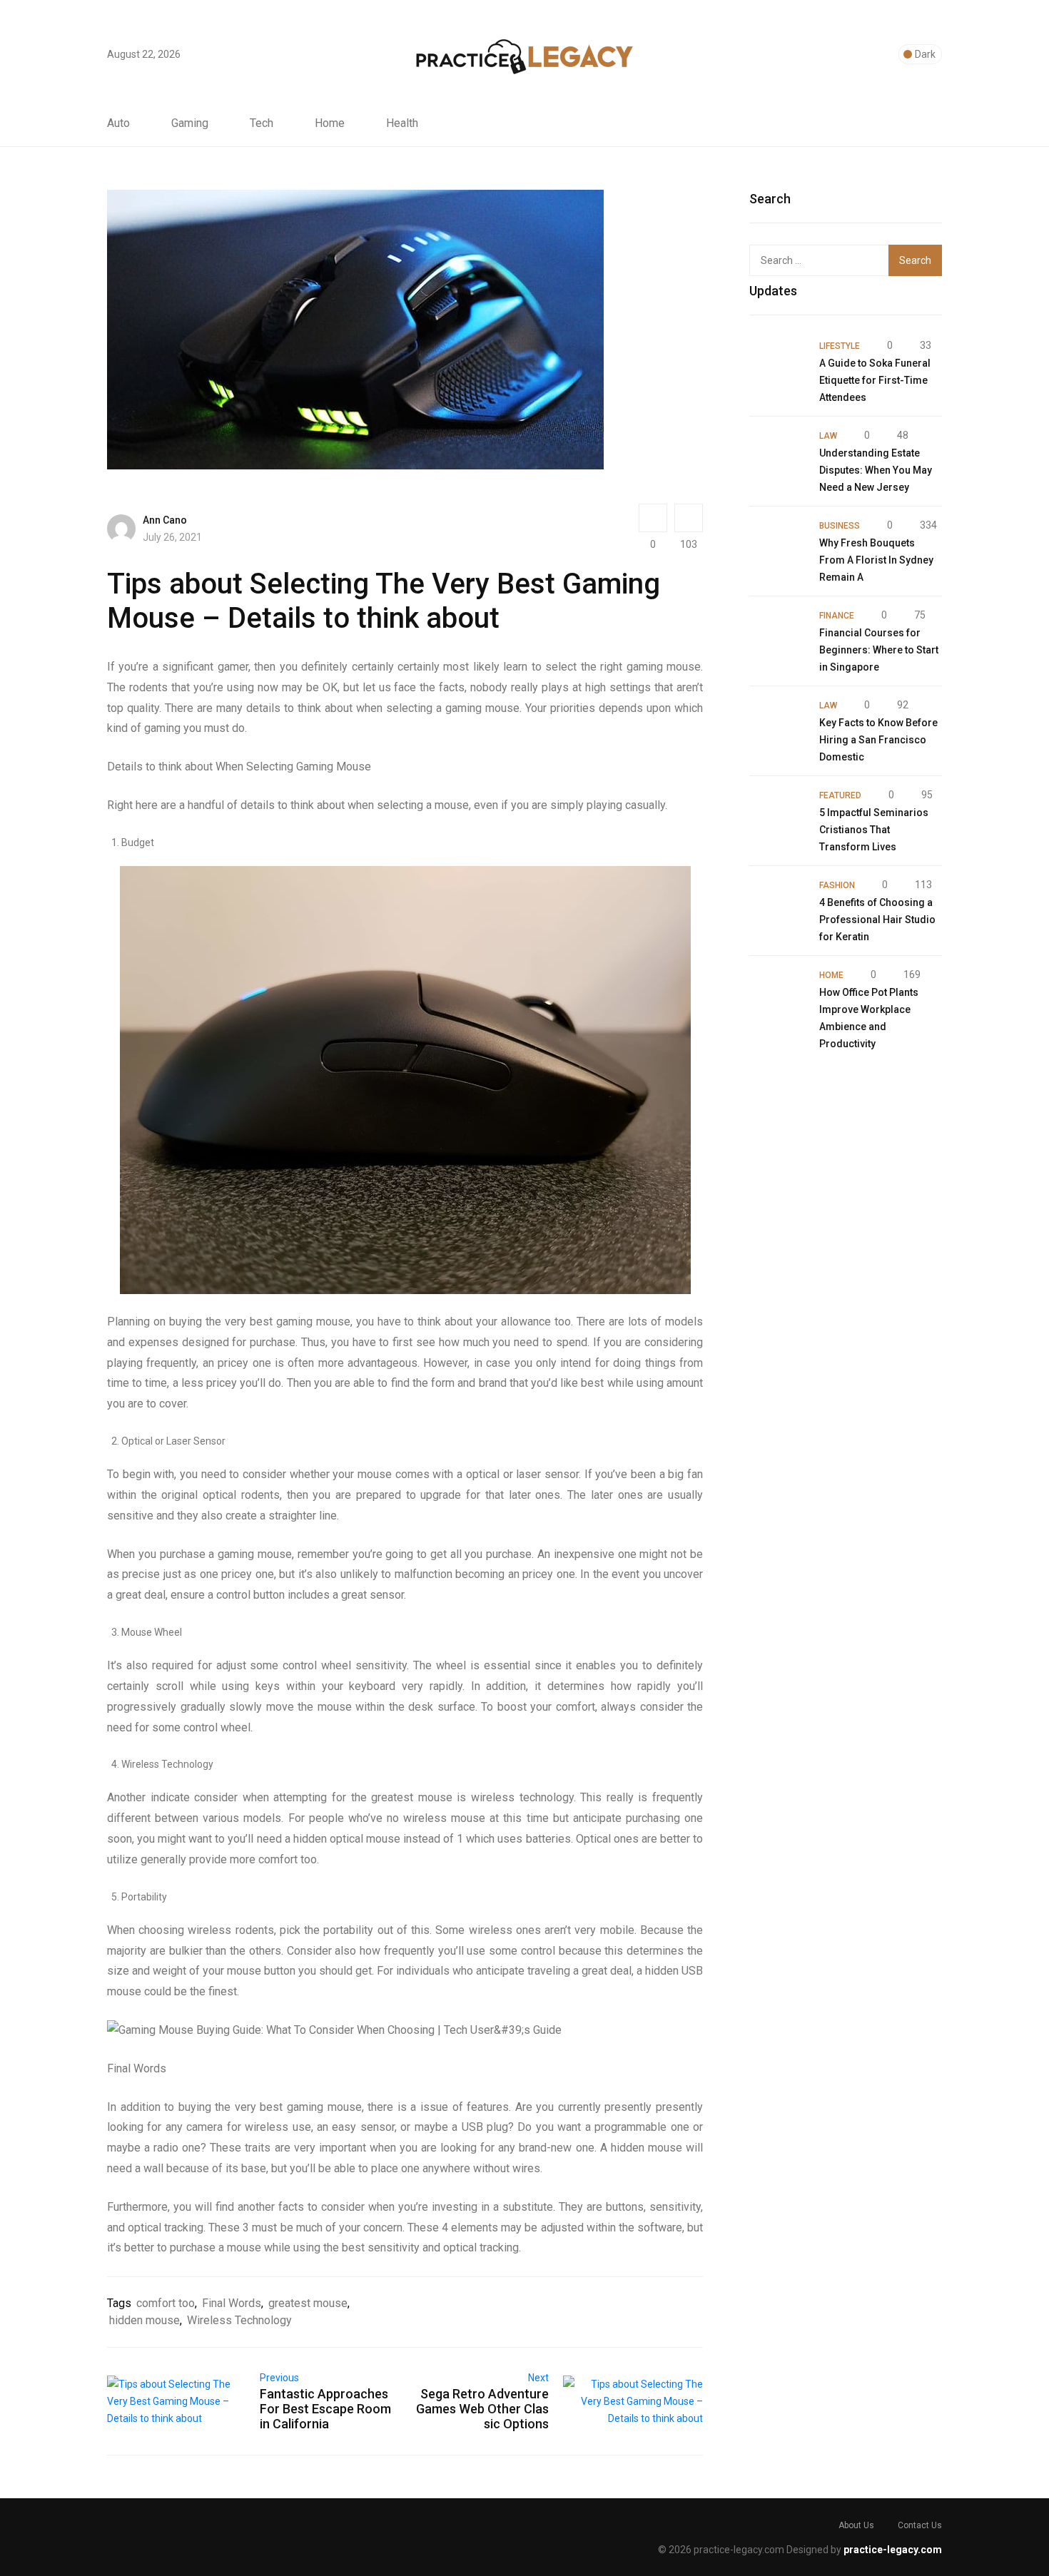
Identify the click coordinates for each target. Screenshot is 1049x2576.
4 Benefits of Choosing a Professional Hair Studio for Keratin (877, 920)
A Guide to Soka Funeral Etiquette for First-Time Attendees (875, 380)
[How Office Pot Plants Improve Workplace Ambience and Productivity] (777, 994)
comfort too (166, 2303)
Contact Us (920, 2525)
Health (402, 123)
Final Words (232, 2303)
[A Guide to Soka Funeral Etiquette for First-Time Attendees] (777, 365)
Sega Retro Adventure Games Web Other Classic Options (482, 2409)
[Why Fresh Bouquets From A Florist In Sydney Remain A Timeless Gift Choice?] (777, 544)
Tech (262, 123)
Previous (279, 2378)
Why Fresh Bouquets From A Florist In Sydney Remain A (876, 560)
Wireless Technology (239, 2320)
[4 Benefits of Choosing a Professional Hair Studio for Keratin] (777, 904)
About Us (856, 2525)
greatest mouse (308, 2303)
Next (538, 2378)
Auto (118, 123)
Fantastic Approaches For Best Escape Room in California (325, 2409)
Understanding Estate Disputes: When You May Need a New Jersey (876, 470)
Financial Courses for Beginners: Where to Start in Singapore (879, 650)
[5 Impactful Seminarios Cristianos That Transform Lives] (777, 814)
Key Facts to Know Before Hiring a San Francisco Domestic (878, 740)
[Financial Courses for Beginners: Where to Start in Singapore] (777, 634)
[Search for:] (826, 260)
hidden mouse (145, 2320)
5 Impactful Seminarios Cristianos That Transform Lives (874, 830)
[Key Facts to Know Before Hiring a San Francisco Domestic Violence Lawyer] (777, 724)
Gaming (190, 123)
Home (330, 123)
